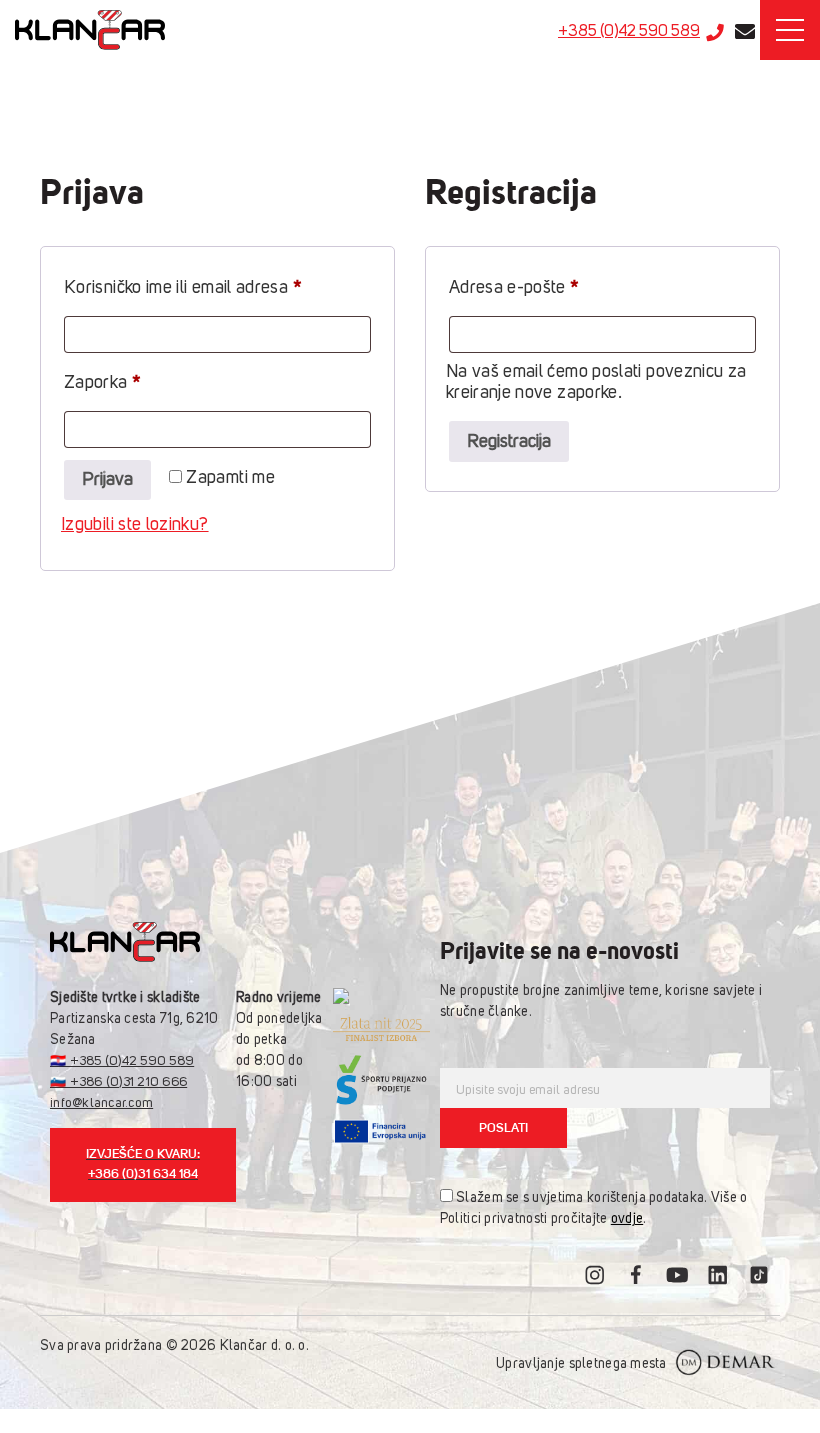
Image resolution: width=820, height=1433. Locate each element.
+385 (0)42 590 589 (629, 32)
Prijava (107, 480)
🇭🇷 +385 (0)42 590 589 (122, 1061)
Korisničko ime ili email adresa (217, 287)
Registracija (509, 442)
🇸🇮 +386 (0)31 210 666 (118, 1082)
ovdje (627, 1219)
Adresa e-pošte (552, 287)
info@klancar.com (101, 1103)
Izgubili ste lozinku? (135, 525)
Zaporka (140, 382)
